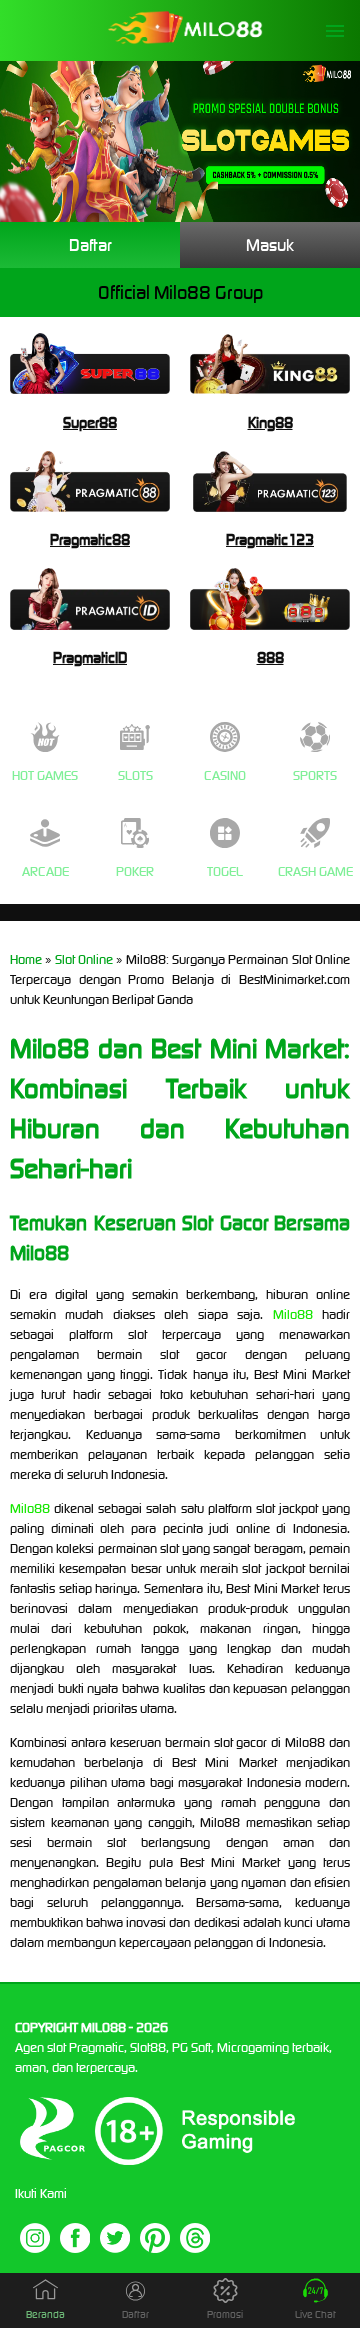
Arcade (45, 871)
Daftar (90, 245)
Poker (135, 871)
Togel (225, 871)
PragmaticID (90, 657)
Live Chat (315, 2314)
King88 (270, 422)
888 (270, 657)
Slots (135, 775)
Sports (315, 775)
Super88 (90, 422)
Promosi (225, 2314)
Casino (225, 775)
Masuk (270, 245)
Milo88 (293, 1314)
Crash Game (315, 871)
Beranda (45, 2314)
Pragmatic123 (270, 539)
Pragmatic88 (90, 539)
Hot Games (45, 775)
